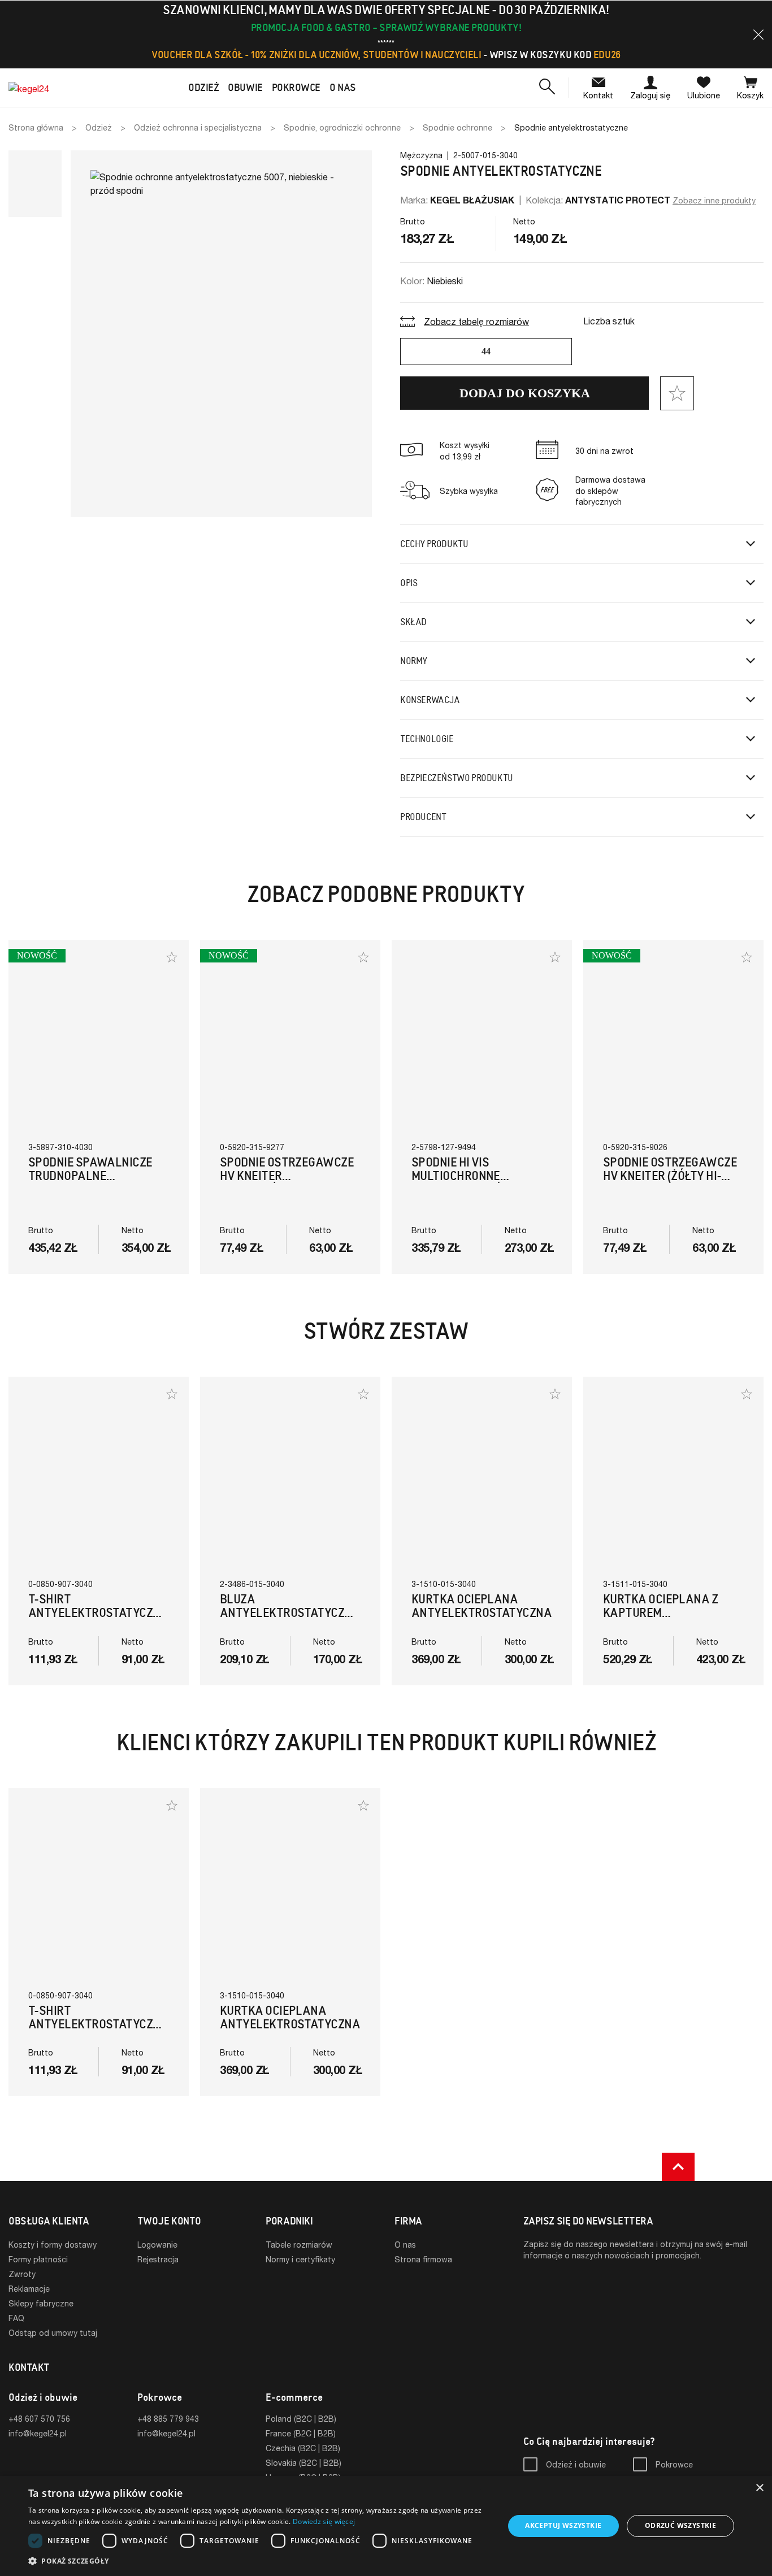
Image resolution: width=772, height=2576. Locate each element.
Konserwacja (430, 700)
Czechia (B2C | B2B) (303, 2448)
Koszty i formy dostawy (53, 2245)
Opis (409, 583)
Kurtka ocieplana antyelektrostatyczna (482, 1606)
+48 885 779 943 (168, 2419)
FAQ (16, 2318)
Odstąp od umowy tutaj (53, 2333)
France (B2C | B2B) (301, 2433)
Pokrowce (674, 2464)
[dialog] (386, 2526)
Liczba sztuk (609, 321)
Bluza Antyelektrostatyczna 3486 (290, 1613)
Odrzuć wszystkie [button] (680, 2525)
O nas (405, 2245)
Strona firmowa (423, 2259)
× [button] (759, 2488)
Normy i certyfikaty (300, 2259)
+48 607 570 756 (39, 2419)
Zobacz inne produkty (714, 200)
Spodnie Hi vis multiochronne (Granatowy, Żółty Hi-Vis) (475, 1183)
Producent (423, 817)
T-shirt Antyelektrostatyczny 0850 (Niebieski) (98, 1613)
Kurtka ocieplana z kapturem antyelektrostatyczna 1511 (673, 1619)
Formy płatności (38, 2259)
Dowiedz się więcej (324, 2521)
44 (486, 351)
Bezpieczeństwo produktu (457, 778)
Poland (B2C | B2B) (301, 2419)
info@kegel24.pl (38, 2433)
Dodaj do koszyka (525, 393)
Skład (413, 622)
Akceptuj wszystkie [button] (563, 2525)
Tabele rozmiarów (299, 2245)
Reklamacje (29, 2289)
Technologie (427, 739)
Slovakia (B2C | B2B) (303, 2463)
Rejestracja (158, 2259)
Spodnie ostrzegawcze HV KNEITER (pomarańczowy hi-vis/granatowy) (287, 1183)
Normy (414, 661)
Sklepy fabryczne (41, 2303)
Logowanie (157, 2245)
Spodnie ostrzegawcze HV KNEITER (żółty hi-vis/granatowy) (670, 1176)
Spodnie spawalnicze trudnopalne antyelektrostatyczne (97, 1176)
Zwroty (22, 2274)
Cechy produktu (434, 544)
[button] (758, 34)
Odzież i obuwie (576, 2464)
